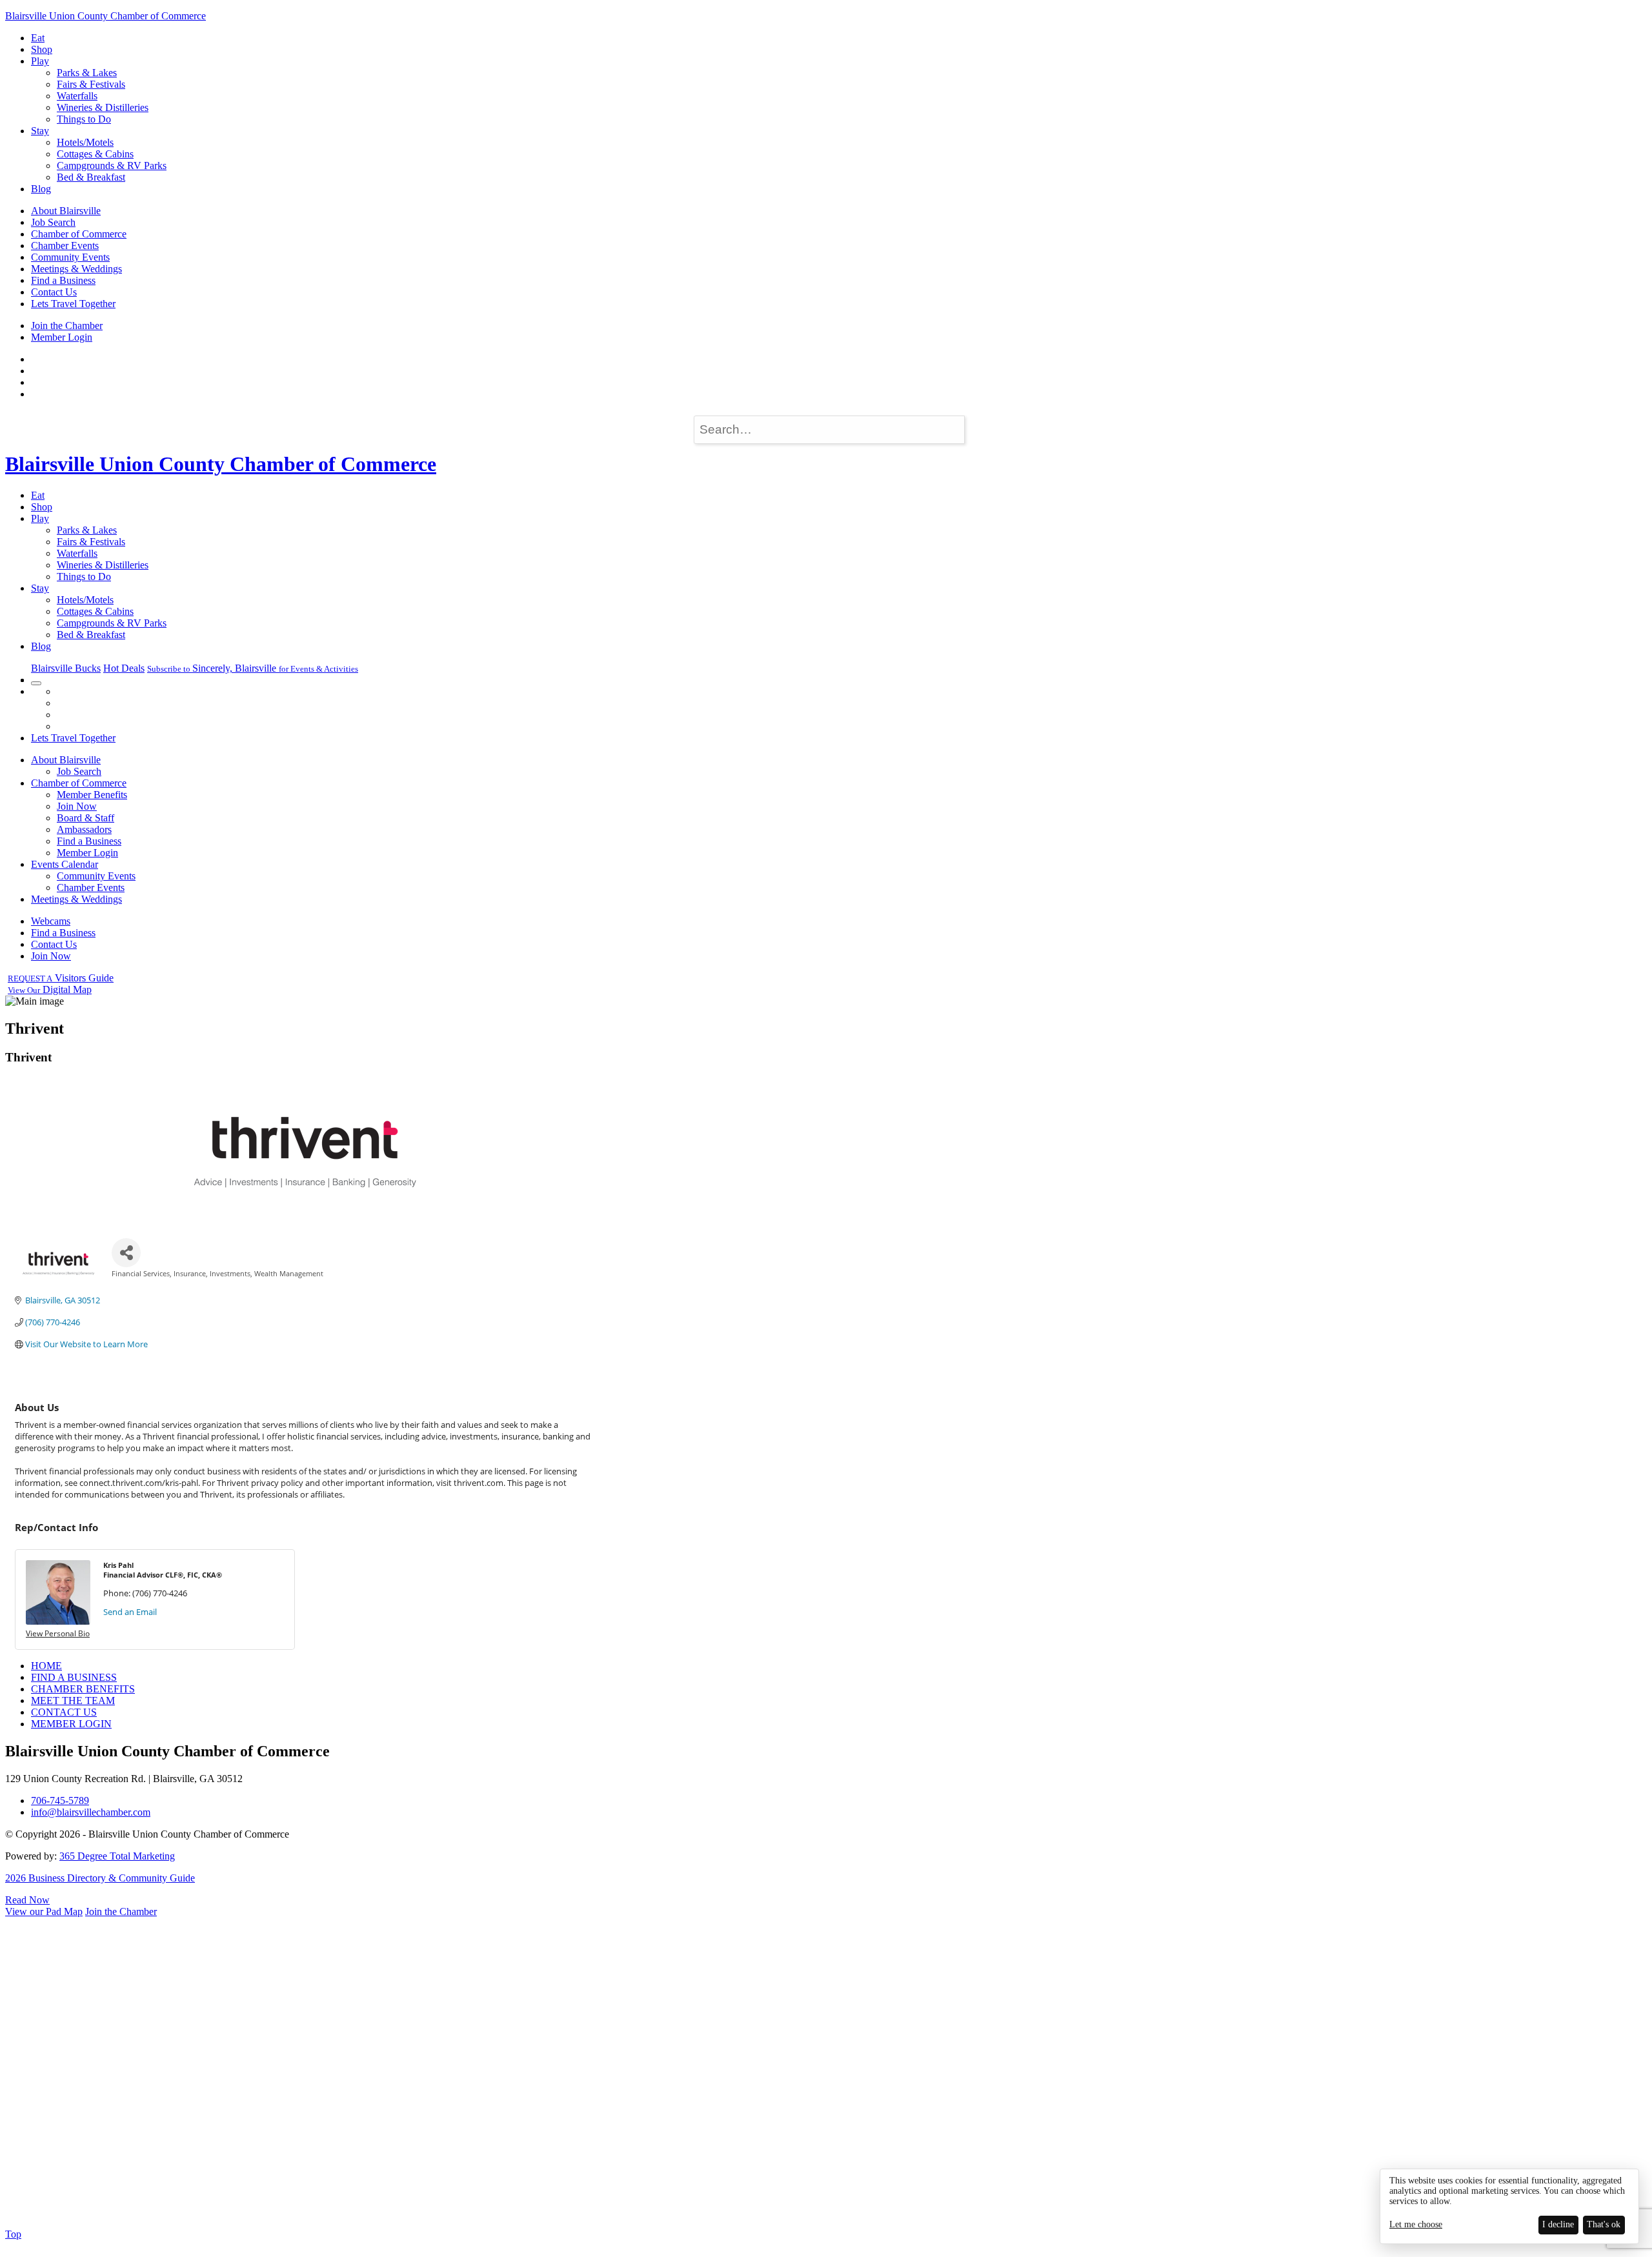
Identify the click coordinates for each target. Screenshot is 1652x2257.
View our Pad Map (44, 1911)
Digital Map (50, 989)
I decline (1558, 2224)
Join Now (77, 806)
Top (13, 2234)
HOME (46, 1666)
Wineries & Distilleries (103, 107)
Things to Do (84, 119)
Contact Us (54, 292)
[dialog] (1509, 2206)
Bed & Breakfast (91, 177)
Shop (42, 49)
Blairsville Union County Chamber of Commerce (106, 16)
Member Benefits (92, 795)
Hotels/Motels (85, 142)
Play (40, 61)
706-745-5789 (60, 1801)
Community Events (70, 257)
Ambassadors (84, 829)
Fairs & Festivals (91, 84)
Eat (38, 38)
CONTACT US (64, 1712)
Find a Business (63, 280)
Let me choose (1416, 2224)
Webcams (51, 921)
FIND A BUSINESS (74, 1677)
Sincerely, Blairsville (253, 668)
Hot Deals (124, 668)
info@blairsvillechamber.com (91, 1812)
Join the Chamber (67, 326)
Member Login (62, 337)
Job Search (53, 222)
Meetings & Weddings (76, 269)
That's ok (1604, 2224)
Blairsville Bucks (66, 668)
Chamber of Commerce (79, 234)
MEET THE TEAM (73, 1700)
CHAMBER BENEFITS (83, 1689)
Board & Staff (86, 818)
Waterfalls (77, 96)
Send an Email (130, 1612)
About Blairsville (66, 211)
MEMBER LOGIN (71, 1724)
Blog (41, 189)
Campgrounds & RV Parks (112, 166)
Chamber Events (65, 246)
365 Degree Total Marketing (117, 1856)
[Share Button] (126, 1253)
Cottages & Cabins (95, 154)
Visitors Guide (61, 978)
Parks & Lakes (87, 73)
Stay (40, 131)
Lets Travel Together (73, 304)
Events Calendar (65, 864)
